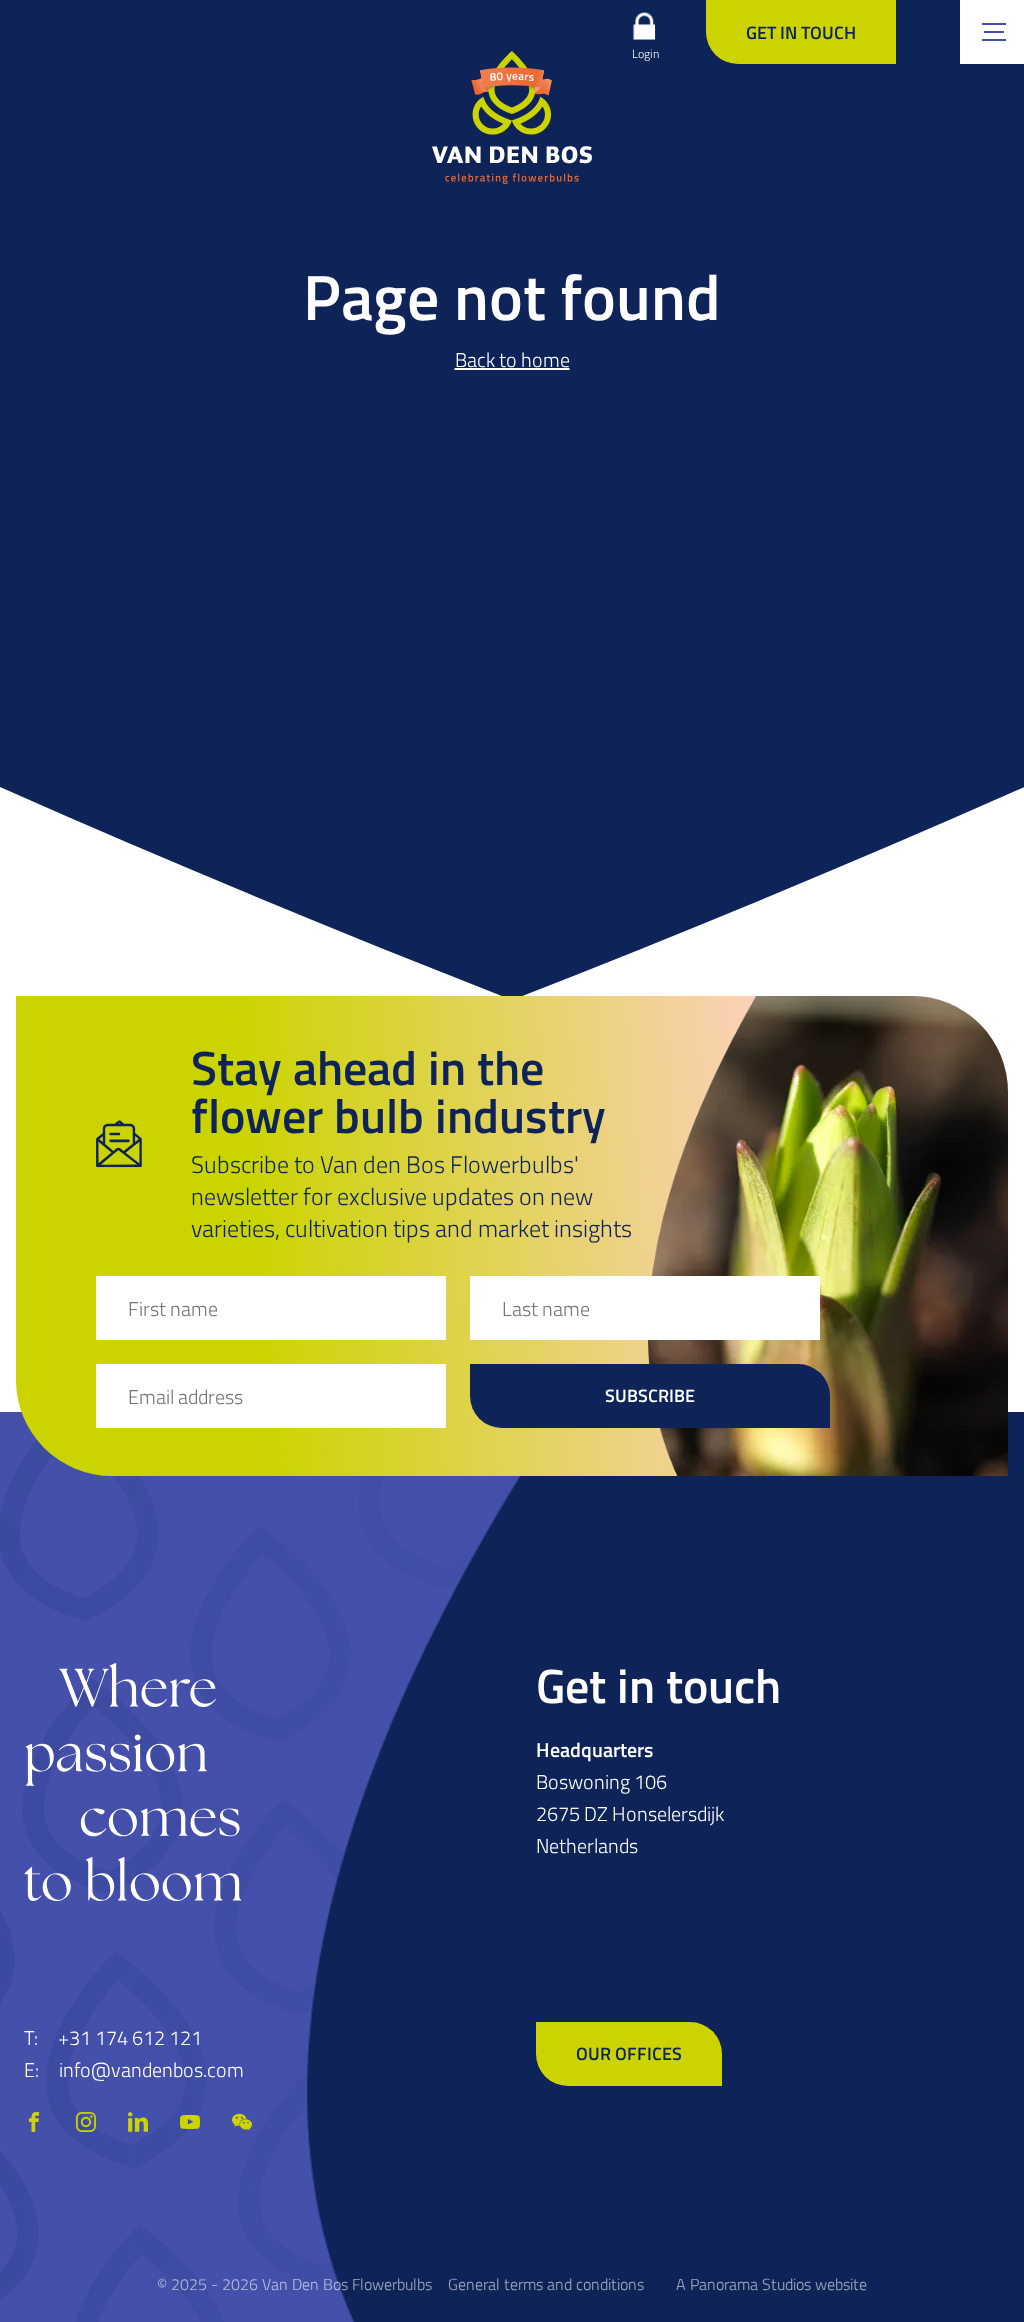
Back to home (512, 359)
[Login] (644, 26)
